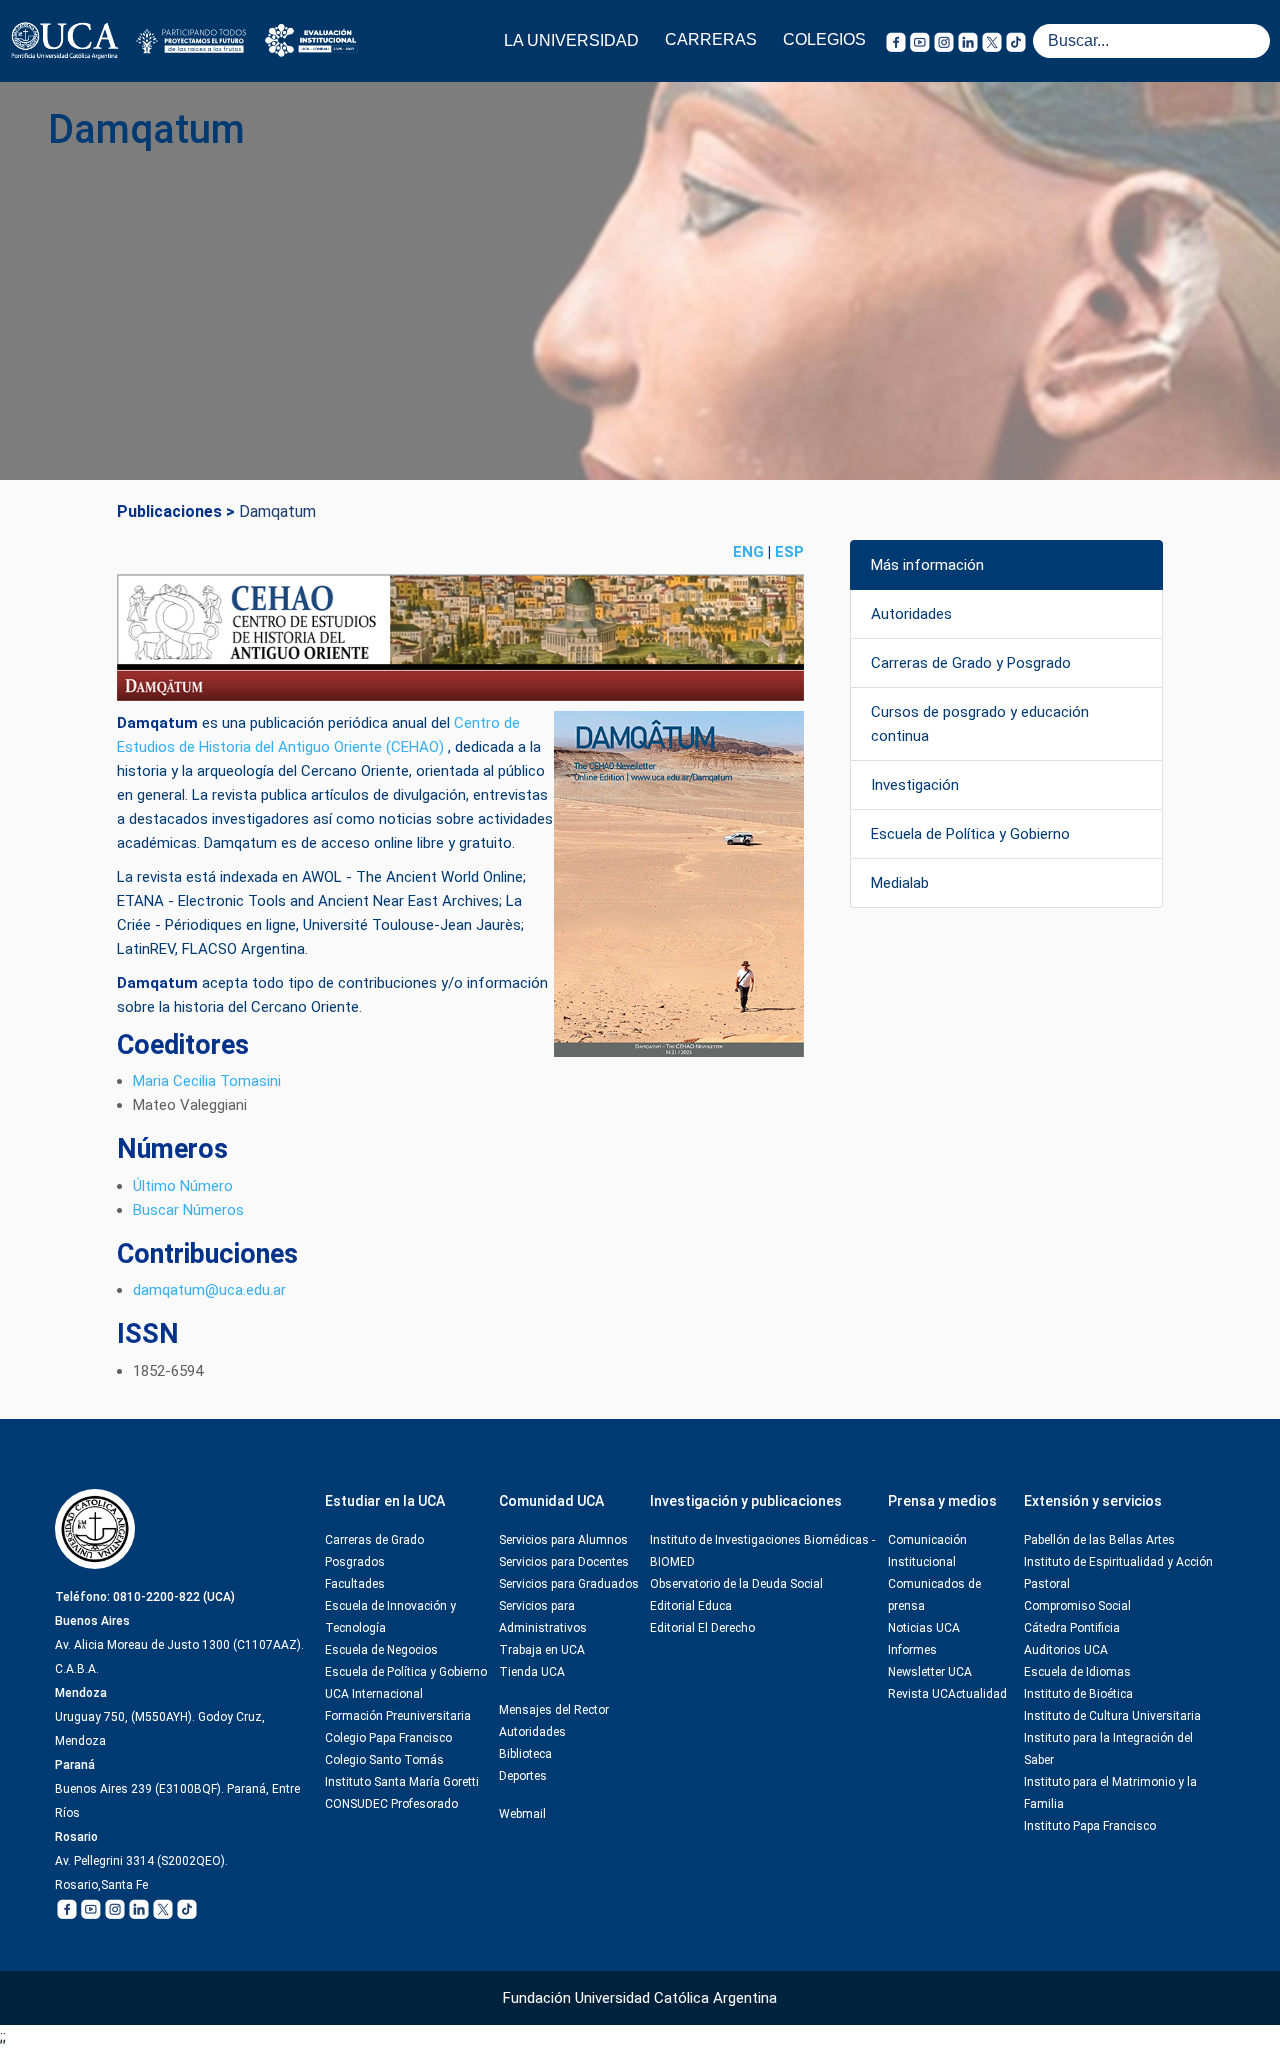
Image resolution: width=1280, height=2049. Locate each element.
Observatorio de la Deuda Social (736, 1584)
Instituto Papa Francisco (1090, 1826)
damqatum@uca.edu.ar (209, 1290)
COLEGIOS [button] (824, 39)
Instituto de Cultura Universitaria (1112, 1716)
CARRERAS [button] (711, 39)
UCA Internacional (374, 1694)
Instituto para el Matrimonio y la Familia (1110, 1793)
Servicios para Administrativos (543, 1617)
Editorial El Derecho (702, 1628)
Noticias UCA (924, 1628)
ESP (789, 552)
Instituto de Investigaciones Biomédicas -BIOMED (762, 1551)
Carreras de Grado (374, 1540)
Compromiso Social (1077, 1606)
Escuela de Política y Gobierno (970, 834)
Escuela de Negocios (381, 1650)
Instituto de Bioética (1078, 1694)
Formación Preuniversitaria (398, 1716)
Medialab (900, 883)
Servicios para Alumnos (563, 1540)
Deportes (523, 1776)
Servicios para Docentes (564, 1562)
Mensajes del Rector (554, 1710)
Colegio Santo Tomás (384, 1760)
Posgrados (355, 1562)
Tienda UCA (532, 1672)
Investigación (915, 785)
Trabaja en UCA (542, 1650)
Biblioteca (525, 1754)
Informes (912, 1650)
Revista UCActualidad (947, 1694)
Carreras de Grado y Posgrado (971, 663)
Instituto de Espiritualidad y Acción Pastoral (1118, 1573)
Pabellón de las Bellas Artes (1099, 1540)
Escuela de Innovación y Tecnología (390, 1617)
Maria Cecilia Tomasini (207, 1081)
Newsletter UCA (930, 1672)
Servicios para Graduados (569, 1584)
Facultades (355, 1584)
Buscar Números (188, 1210)
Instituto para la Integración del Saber (1108, 1749)
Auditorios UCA (1066, 1650)
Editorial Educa (691, 1606)
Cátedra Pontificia (1072, 1628)
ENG (748, 552)
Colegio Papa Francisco (388, 1738)
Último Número (183, 1186)
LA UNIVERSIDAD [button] (571, 40)
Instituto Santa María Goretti (402, 1782)
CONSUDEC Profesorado (391, 1804)
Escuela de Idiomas (1077, 1672)
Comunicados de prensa (934, 1595)
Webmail (522, 1814)
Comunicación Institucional (927, 1551)
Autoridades (911, 614)
